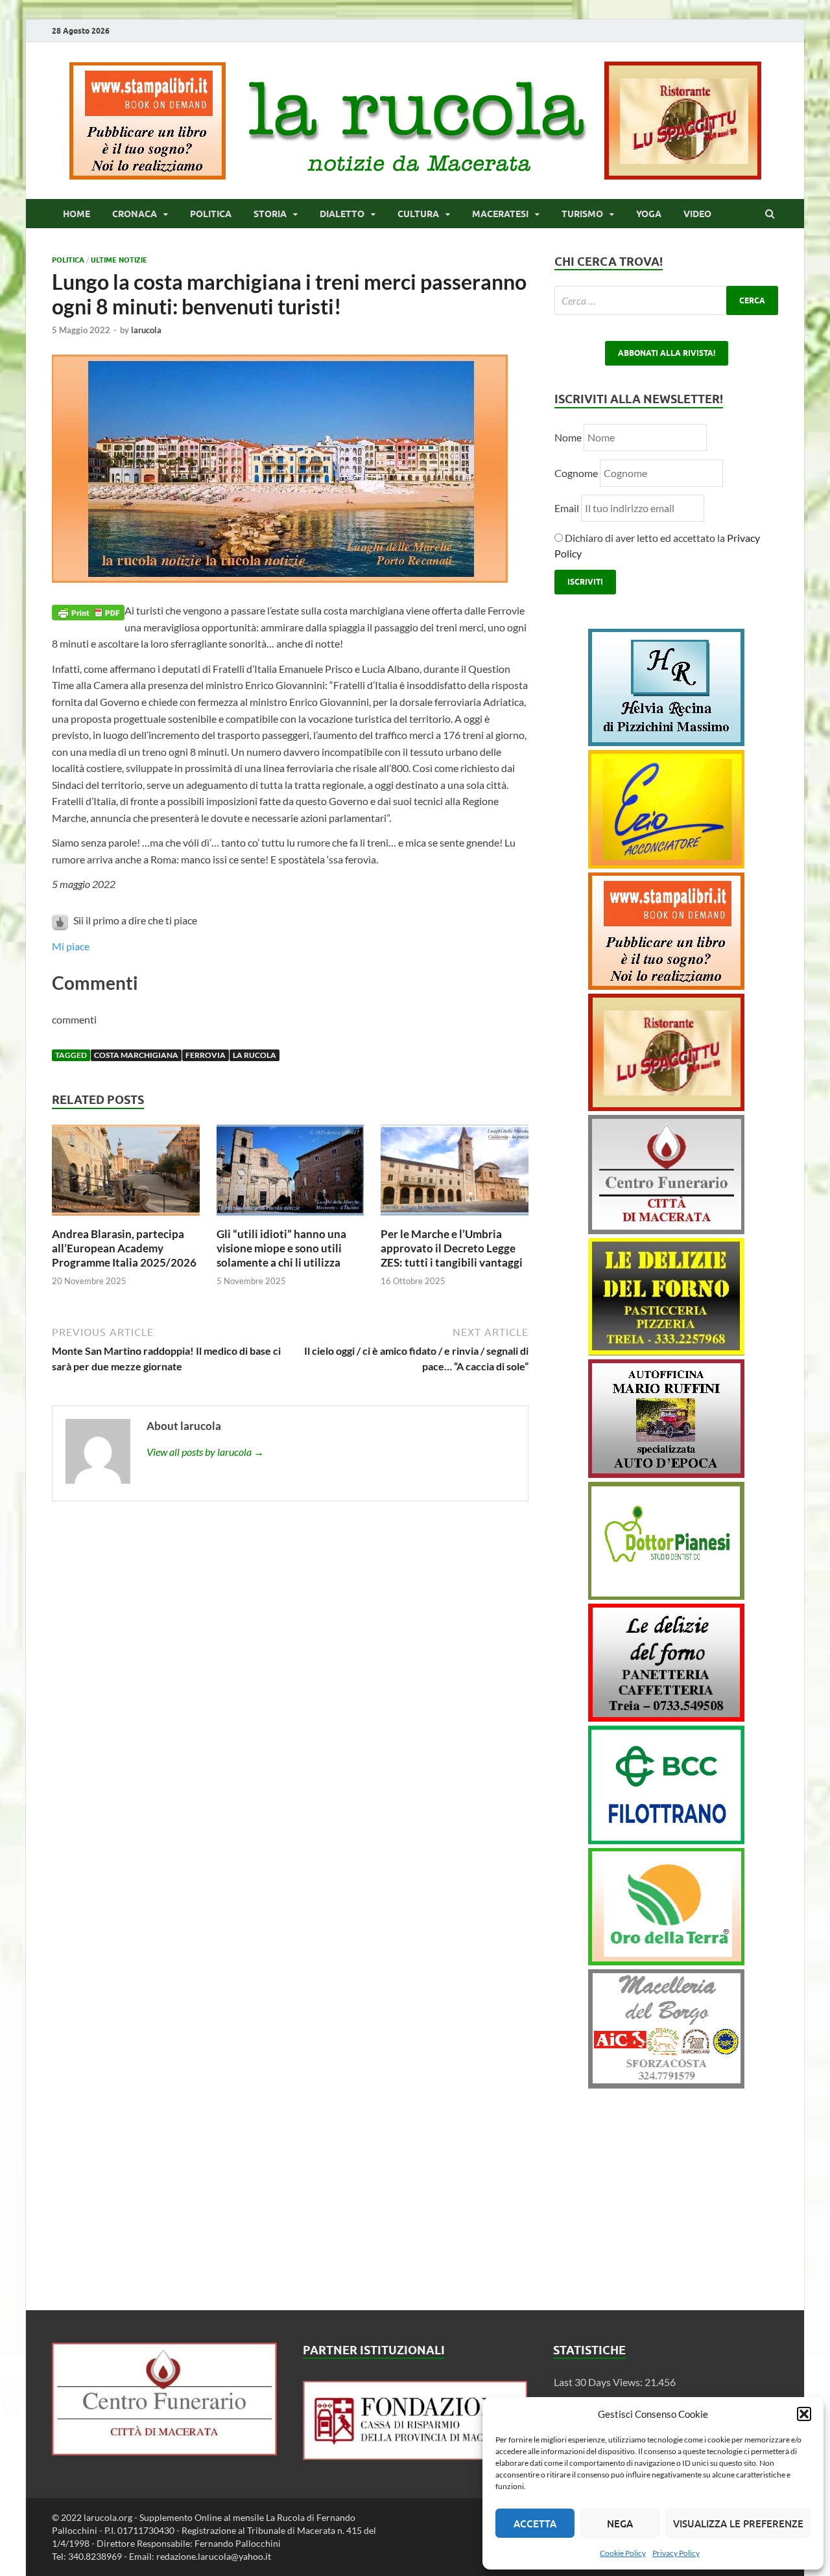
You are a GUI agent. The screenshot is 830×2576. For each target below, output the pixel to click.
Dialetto (342, 214)
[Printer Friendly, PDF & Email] (88, 611)
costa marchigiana (136, 1055)
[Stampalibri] (148, 175)
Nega (620, 2523)
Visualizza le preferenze (738, 2523)
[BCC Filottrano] (666, 1840)
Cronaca (135, 214)
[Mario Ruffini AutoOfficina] (666, 1474)
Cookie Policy (623, 2553)
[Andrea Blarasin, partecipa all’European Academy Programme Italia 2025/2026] (126, 1219)
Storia (270, 214)
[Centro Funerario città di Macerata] (666, 1230)
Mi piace (71, 946)
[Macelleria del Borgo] (666, 2084)
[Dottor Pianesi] (666, 1596)
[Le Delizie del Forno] (666, 1351)
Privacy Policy (676, 2553)
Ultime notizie (119, 260)
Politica (211, 214)
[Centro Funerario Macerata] (164, 2451)
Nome (568, 437)
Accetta (535, 2523)
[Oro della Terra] (666, 1961)
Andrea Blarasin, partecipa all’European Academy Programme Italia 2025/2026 (124, 1248)
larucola (146, 330)
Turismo (582, 214)
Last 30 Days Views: (599, 2382)
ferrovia (206, 1055)
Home (77, 214)
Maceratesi (500, 214)
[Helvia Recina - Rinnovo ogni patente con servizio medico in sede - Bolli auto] (666, 742)
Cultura (418, 214)
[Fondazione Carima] (415, 2456)
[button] (804, 2414)
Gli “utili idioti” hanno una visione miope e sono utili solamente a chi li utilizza (281, 1248)
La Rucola (255, 1055)
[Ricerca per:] (666, 300)
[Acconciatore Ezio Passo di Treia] (666, 864)
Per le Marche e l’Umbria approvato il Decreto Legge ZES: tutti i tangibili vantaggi (452, 1248)
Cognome (576, 473)
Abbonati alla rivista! (667, 353)
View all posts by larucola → (205, 1452)
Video (697, 214)
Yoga (649, 214)
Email (568, 508)
